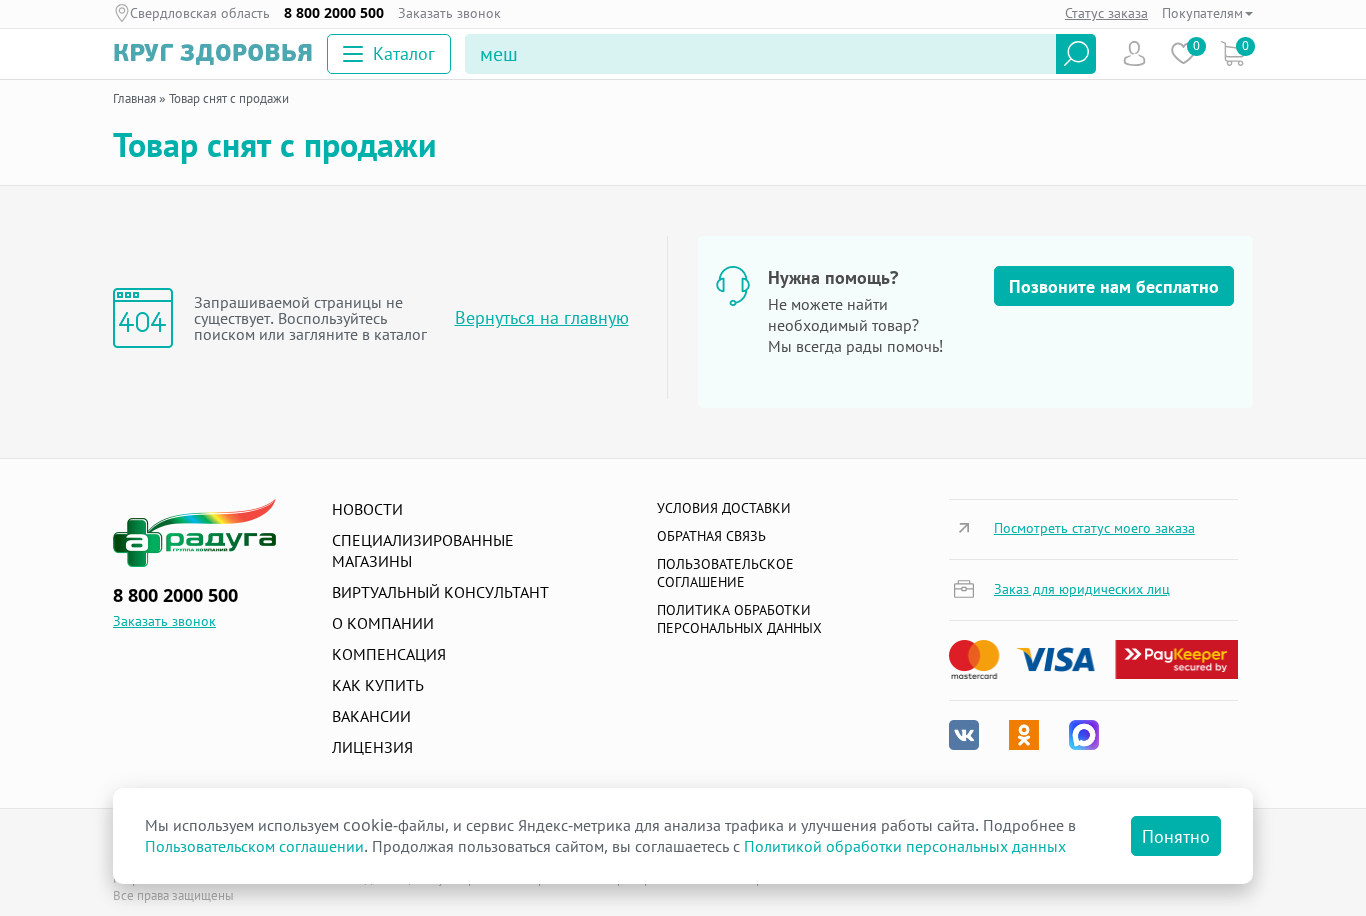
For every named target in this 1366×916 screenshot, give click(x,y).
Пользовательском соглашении (254, 846)
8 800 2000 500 (334, 13)
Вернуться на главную (542, 317)
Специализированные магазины (423, 550)
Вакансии (371, 716)
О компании (383, 623)
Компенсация (389, 654)
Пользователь (1134, 53)
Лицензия (372, 747)
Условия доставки (724, 507)
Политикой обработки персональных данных (905, 846)
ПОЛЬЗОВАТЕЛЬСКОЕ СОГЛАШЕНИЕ (725, 572)
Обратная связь (711, 535)
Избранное (1183, 53)
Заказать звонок (449, 13)
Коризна (1232, 53)
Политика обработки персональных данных (739, 618)
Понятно (1176, 836)
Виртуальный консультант (440, 592)
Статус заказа (1106, 12)
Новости (367, 509)
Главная (134, 98)
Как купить (378, 685)
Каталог (404, 53)
